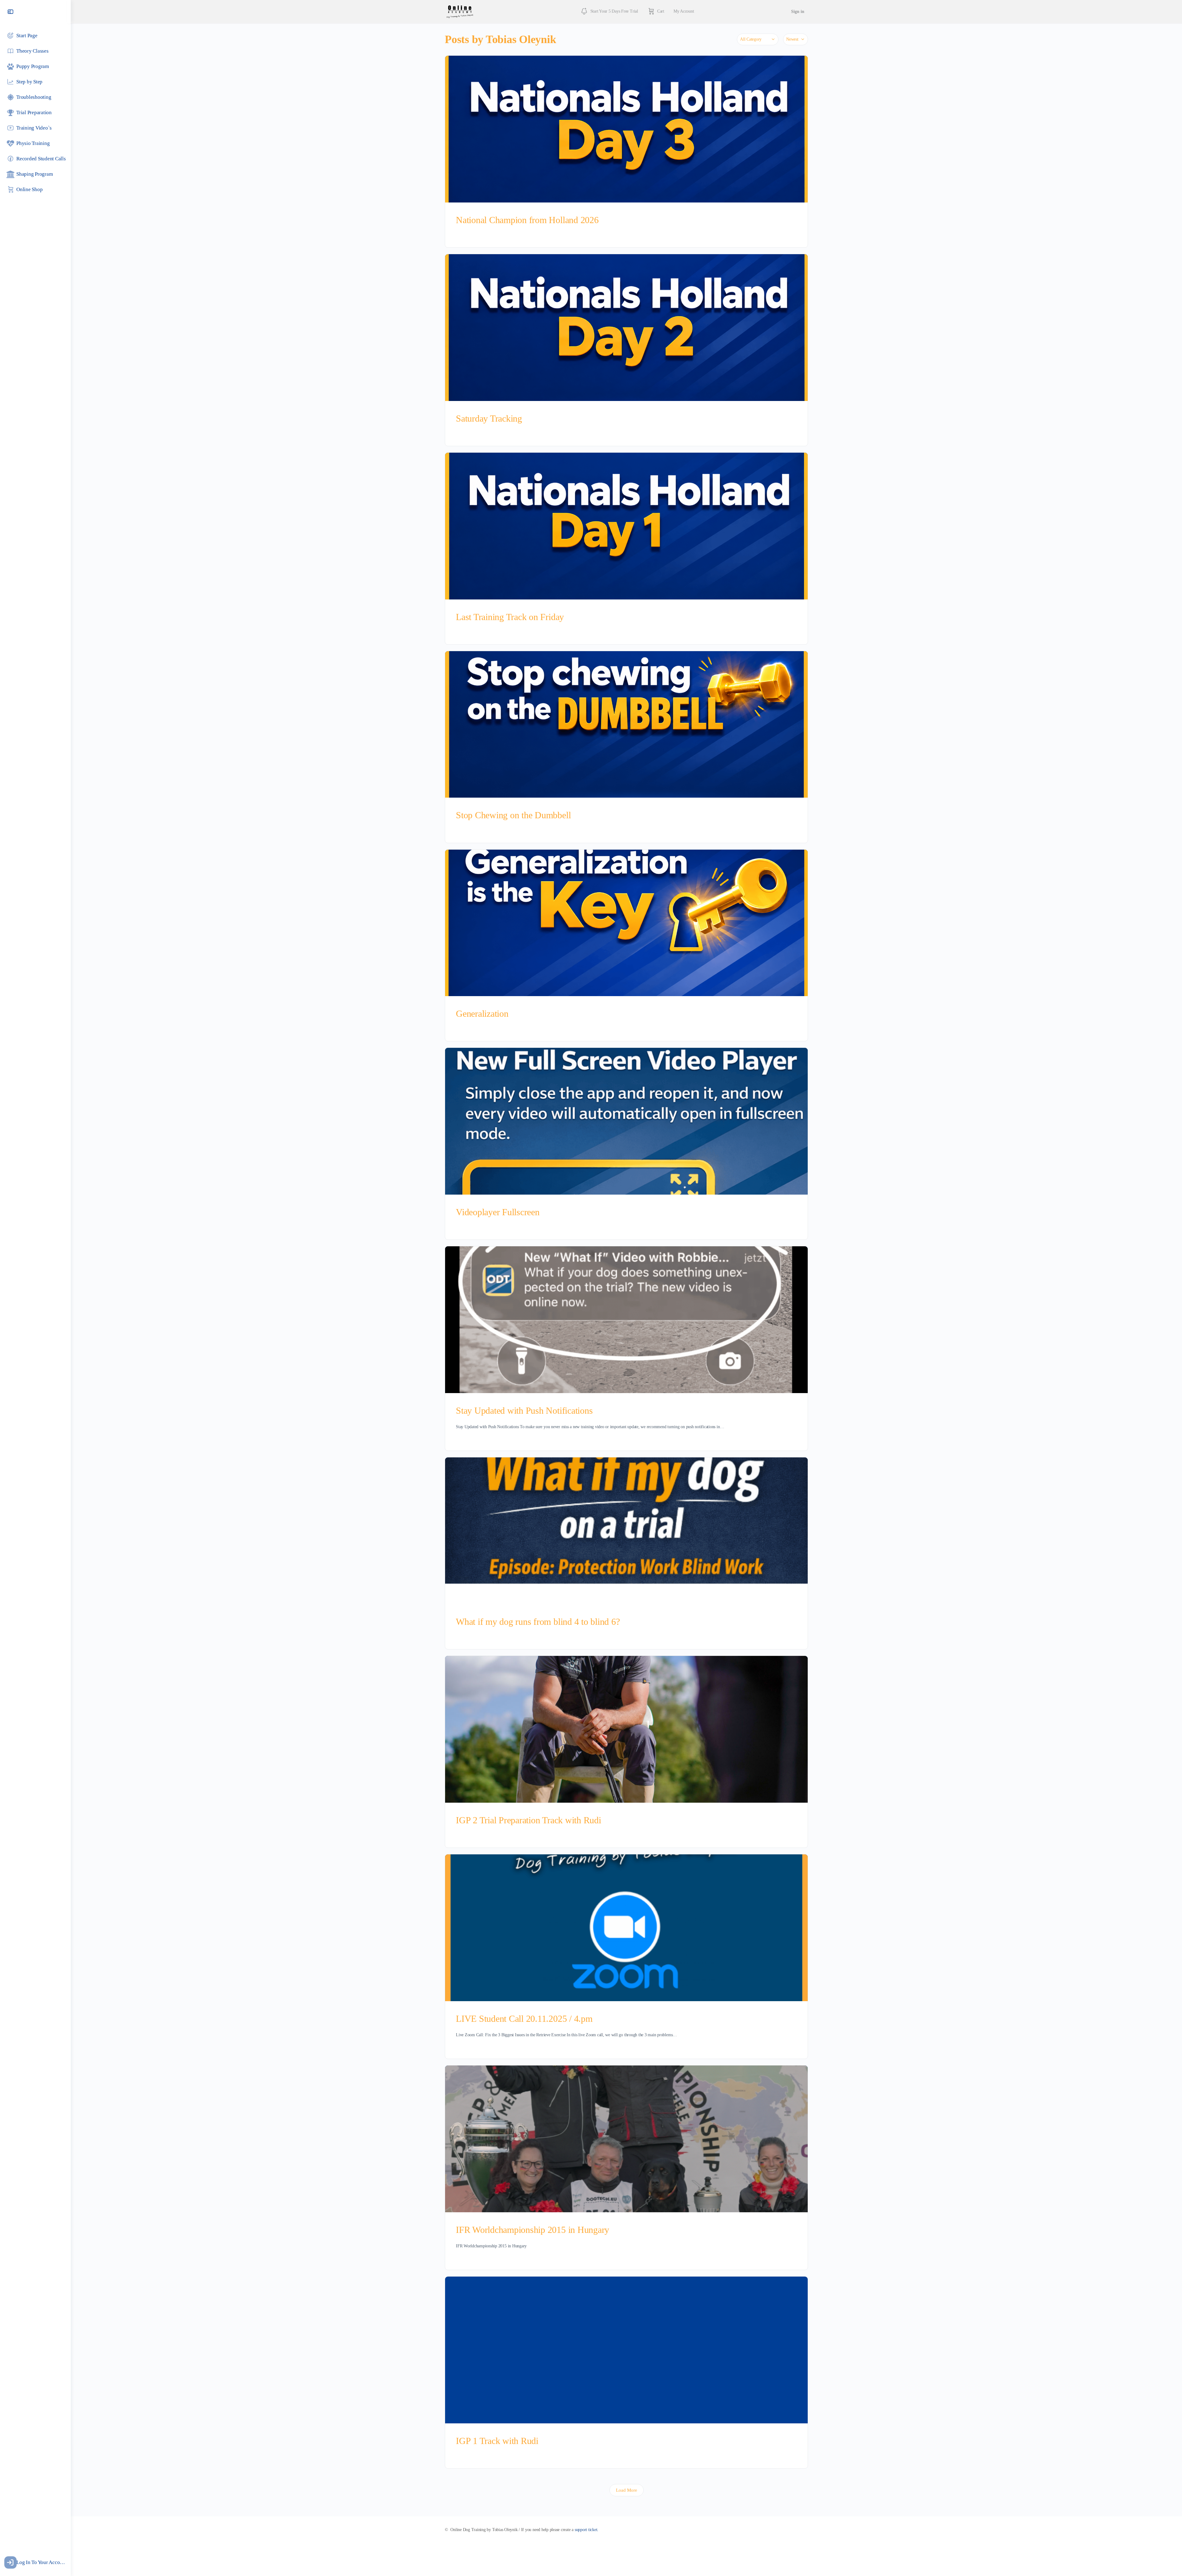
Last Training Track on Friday (510, 617)
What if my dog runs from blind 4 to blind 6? (538, 1622)
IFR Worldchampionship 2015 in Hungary (533, 2230)
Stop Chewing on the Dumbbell (513, 815)
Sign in (798, 12)
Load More (627, 2490)
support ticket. (587, 2530)
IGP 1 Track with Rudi (497, 2441)
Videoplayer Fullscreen (498, 1212)
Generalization (482, 1014)
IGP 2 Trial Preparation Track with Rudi (529, 1820)
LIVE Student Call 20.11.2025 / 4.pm (524, 2019)
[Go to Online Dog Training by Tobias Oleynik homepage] (460, 11)
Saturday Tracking (489, 418)
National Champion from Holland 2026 (527, 220)
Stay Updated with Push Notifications (524, 1410)
